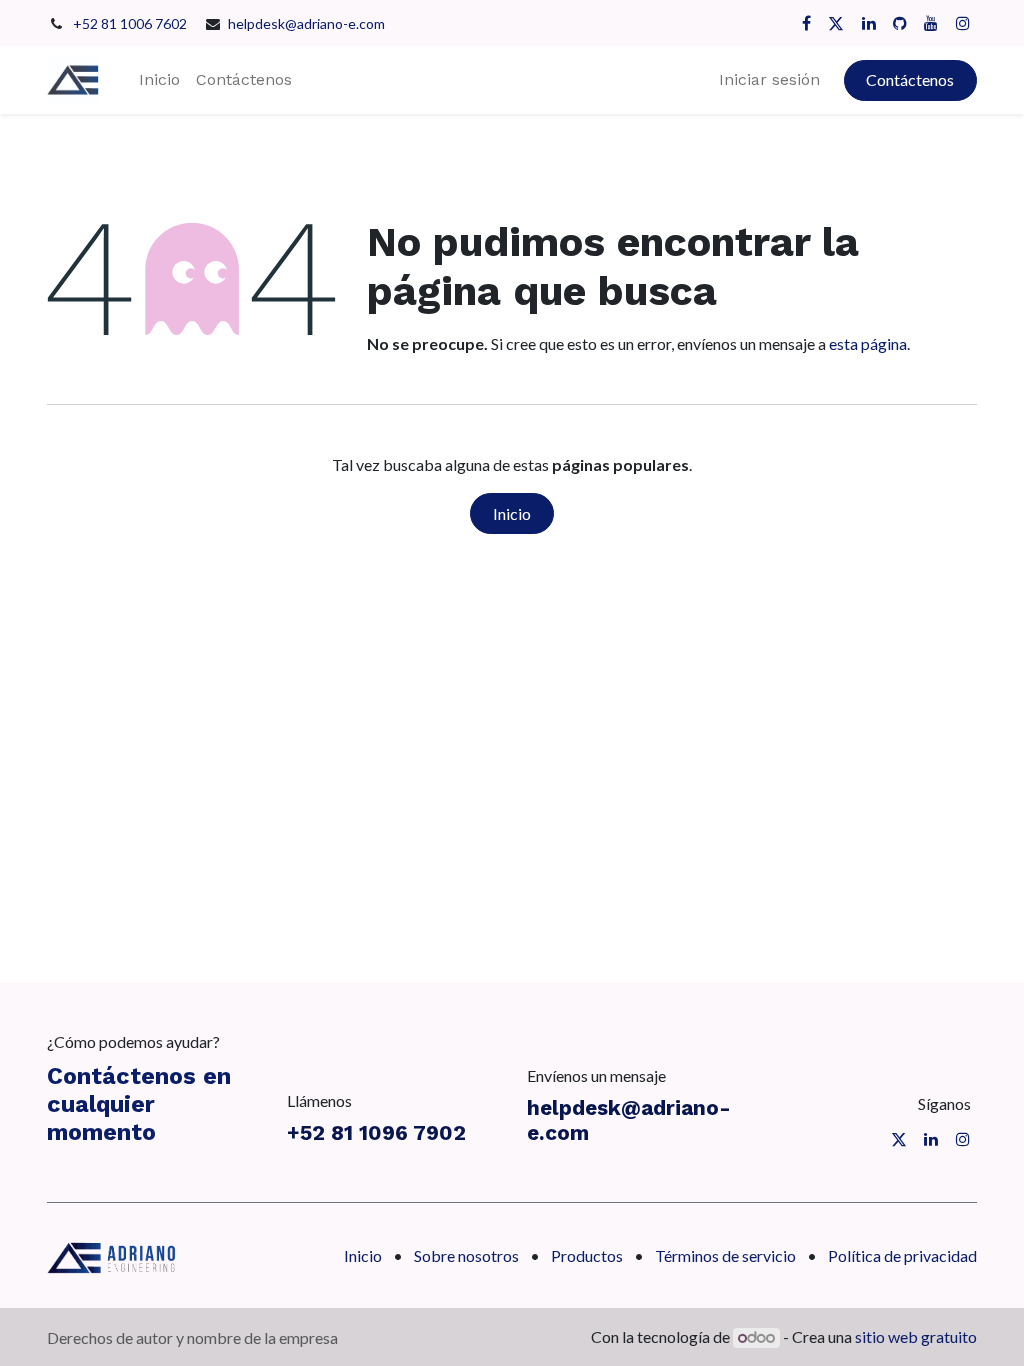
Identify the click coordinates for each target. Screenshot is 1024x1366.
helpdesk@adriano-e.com (306, 23)
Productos (587, 1255)
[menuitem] (159, 80)
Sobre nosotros (466, 1255)
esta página (868, 343)
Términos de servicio (725, 1255)
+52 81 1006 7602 (131, 23)
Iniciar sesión (769, 79)
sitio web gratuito (916, 1336)
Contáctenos (910, 79)
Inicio (512, 513)
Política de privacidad (902, 1255)
